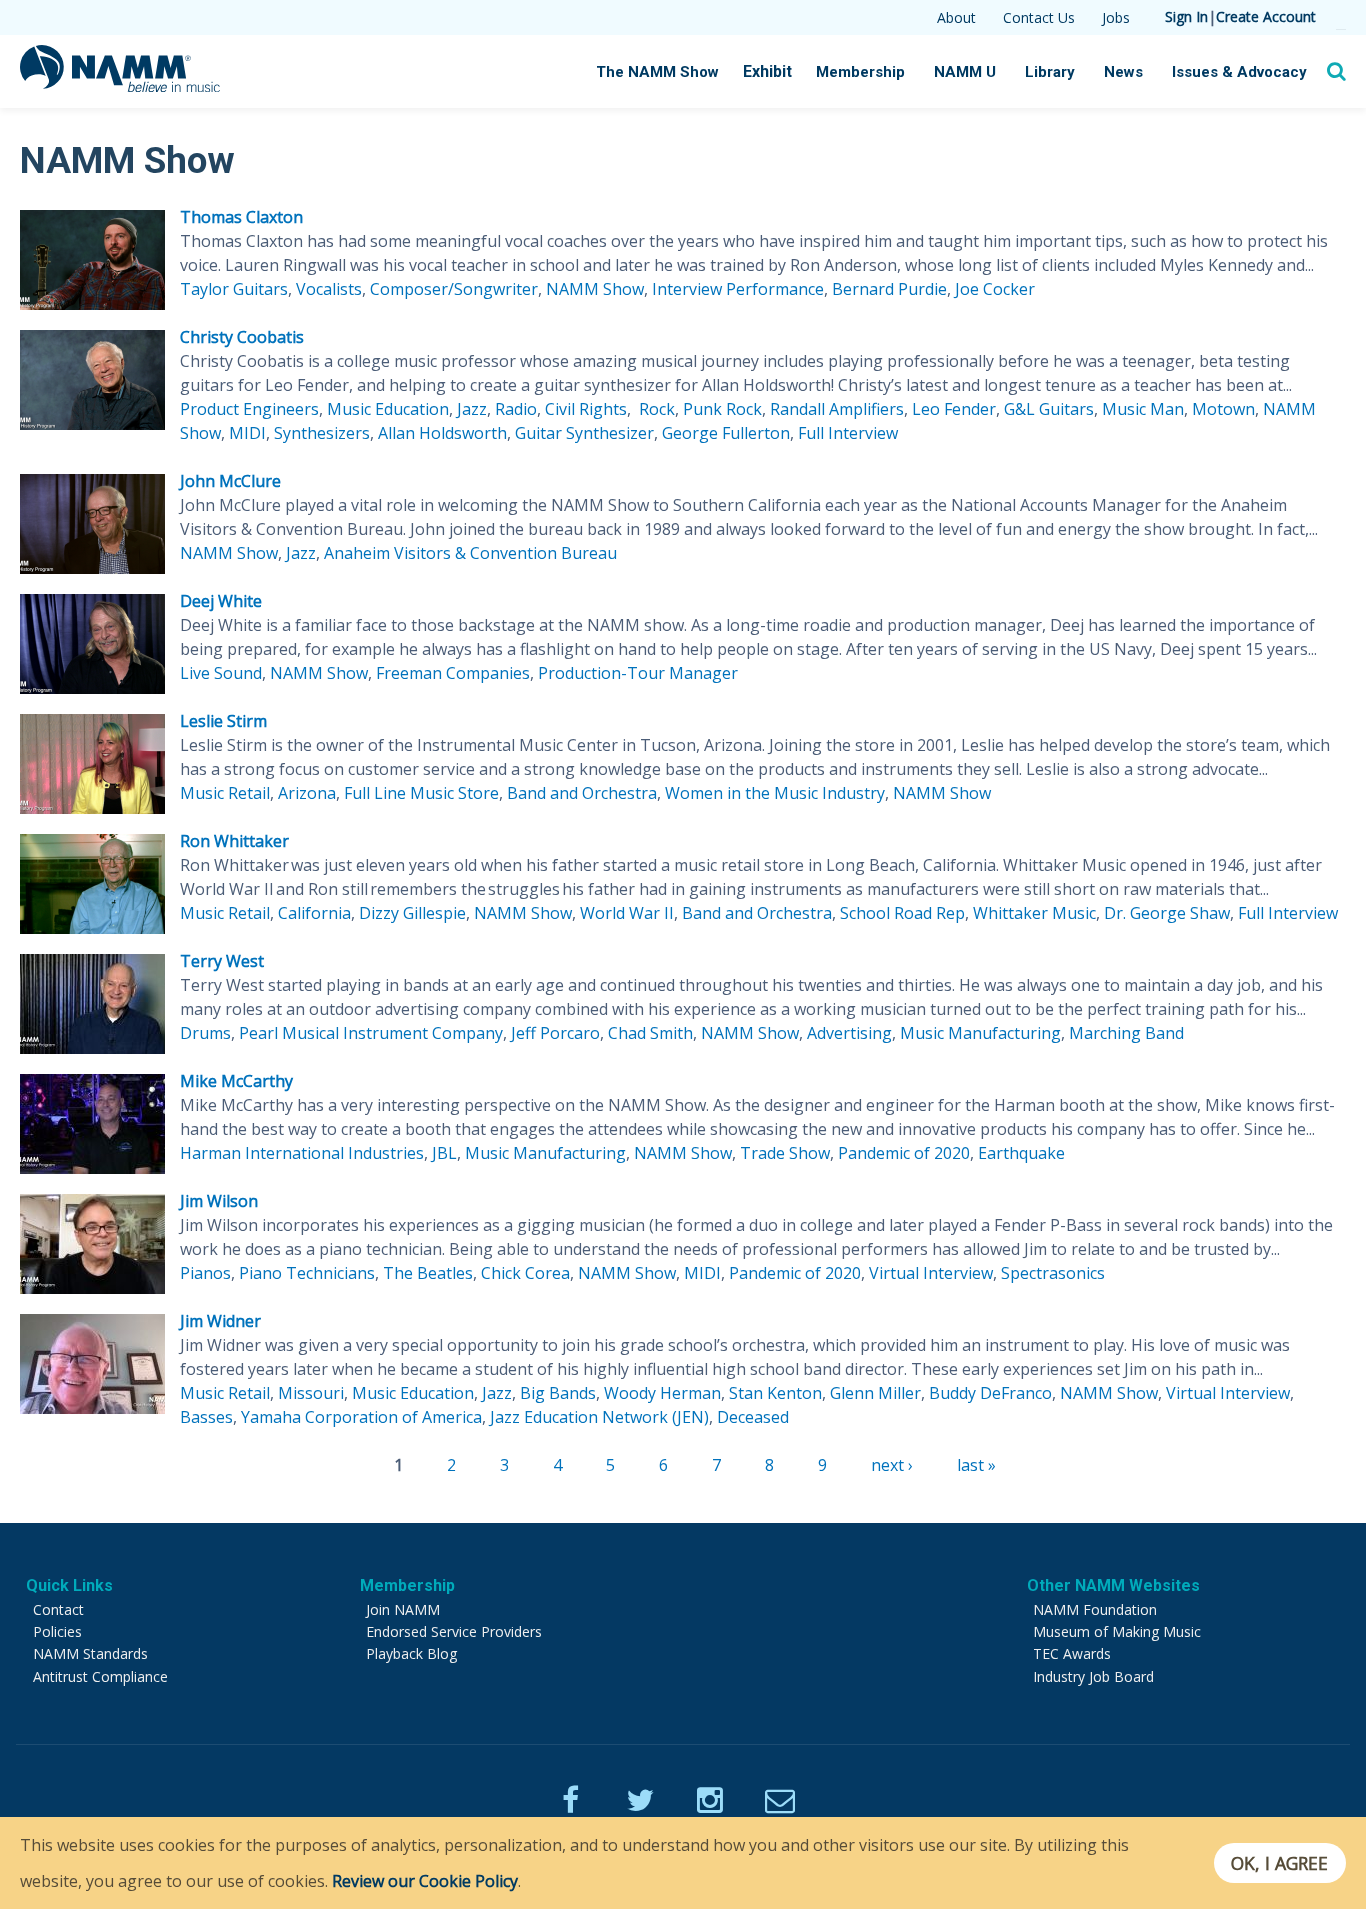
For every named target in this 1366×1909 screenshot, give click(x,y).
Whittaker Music (1034, 913)
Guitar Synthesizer (584, 433)
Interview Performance (738, 289)
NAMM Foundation (1095, 1609)
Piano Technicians (307, 1273)
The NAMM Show (657, 72)
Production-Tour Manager (638, 673)
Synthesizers (322, 433)
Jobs (1116, 17)
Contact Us (1039, 17)
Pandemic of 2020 (904, 1153)
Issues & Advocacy (1239, 72)
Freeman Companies (453, 673)
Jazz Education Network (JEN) (599, 1417)
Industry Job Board (1093, 1676)
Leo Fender (954, 409)
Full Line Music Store (421, 793)
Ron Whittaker (234, 841)
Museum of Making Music (1117, 1631)
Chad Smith (650, 1033)
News (1123, 72)
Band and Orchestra (582, 793)
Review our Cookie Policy (425, 1881)
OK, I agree (1279, 1863)
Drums (205, 1033)
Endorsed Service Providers (454, 1631)
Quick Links (69, 1585)
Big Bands (558, 1393)
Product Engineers (249, 409)
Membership (860, 72)
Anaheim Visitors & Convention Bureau (470, 553)
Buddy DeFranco (990, 1393)
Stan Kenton (775, 1393)
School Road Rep (902, 913)
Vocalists (329, 289)
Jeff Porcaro (555, 1033)
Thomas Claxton (241, 217)
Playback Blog (411, 1653)
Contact (58, 1609)
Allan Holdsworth (442, 433)
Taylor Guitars (234, 289)
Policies (57, 1631)
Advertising (849, 1033)
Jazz (472, 409)
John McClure (230, 481)
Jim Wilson (219, 1201)
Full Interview (848, 433)
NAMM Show (595, 289)
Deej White (221, 601)
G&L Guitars (1049, 409)
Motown (1223, 409)
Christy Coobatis (242, 337)
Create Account (1266, 16)
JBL (444, 1153)
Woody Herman (662, 1393)
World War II (627, 913)
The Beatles (428, 1273)
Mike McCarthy (236, 1081)
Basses (206, 1417)
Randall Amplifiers (837, 409)
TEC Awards (1072, 1653)
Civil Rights (586, 409)
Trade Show (785, 1153)
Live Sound (221, 673)
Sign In (1186, 16)
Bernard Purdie (889, 289)
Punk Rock (722, 409)
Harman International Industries (302, 1153)
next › (892, 1465)
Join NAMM (403, 1609)
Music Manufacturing (980, 1033)
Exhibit (767, 71)
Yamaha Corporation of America (361, 1417)
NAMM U (965, 72)
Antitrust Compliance (100, 1676)
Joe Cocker (995, 289)
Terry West (222, 961)
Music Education (388, 409)
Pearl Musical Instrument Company (371, 1033)
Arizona (307, 793)
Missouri (311, 1393)
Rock (655, 409)
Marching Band (1126, 1033)
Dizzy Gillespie (412, 913)
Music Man (1143, 409)
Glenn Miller (875, 1393)
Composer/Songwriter (454, 289)
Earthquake (1021, 1153)
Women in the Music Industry (775, 793)
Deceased (753, 1417)
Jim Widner (220, 1321)
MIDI (247, 433)
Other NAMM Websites (1113, 1585)
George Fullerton (726, 433)
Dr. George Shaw (1167, 913)
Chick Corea (525, 1273)
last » (976, 1465)
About (956, 17)
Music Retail (225, 793)
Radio (516, 409)
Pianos (205, 1273)
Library (1050, 72)
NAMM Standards (90, 1653)
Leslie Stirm (223, 721)
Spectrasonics (1053, 1273)
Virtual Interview (931, 1273)
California (314, 913)
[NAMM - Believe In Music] (120, 86)
